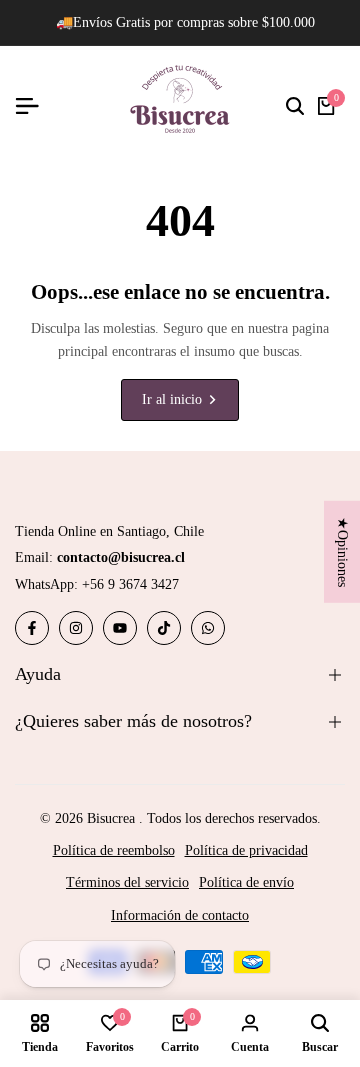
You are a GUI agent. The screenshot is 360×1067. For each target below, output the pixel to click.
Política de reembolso (114, 850)
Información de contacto (180, 915)
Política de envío (246, 882)
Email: (100, 557)
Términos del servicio (127, 882)
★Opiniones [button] (342, 551)
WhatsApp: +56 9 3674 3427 (97, 584)
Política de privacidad (246, 850)
